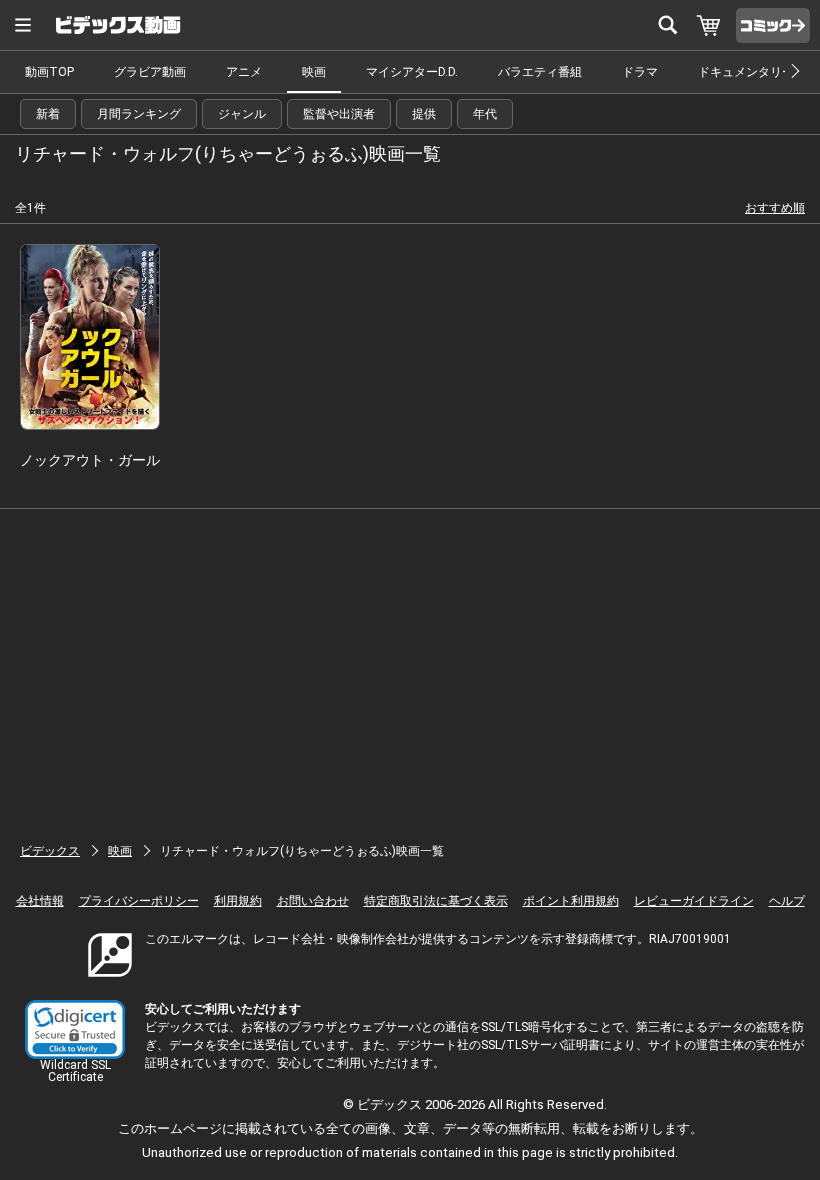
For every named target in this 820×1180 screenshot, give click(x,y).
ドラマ (640, 72)
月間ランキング (139, 114)
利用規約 (238, 901)
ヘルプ (787, 901)
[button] (75, 1029)
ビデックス (50, 851)
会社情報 (40, 901)
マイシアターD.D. (412, 72)
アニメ (244, 72)
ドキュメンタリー (746, 72)
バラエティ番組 (540, 72)
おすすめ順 (775, 208)
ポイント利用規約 (571, 901)
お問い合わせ (313, 901)
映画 (314, 72)
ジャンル (242, 114)
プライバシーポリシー (139, 901)
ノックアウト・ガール (90, 460)
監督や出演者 (339, 114)
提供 (424, 114)
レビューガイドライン (694, 901)
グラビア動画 (150, 72)
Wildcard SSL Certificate (75, 1071)
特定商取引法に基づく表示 (436, 901)
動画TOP (49, 72)
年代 (485, 114)
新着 (48, 114)
